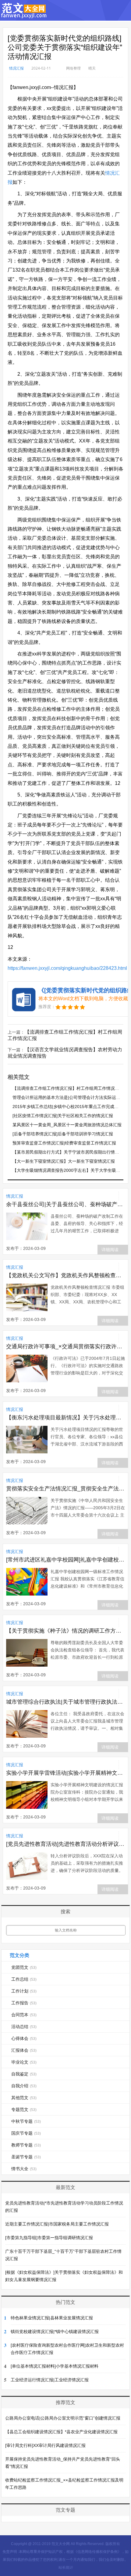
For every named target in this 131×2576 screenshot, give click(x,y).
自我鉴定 (24, 2074)
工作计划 (24, 1991)
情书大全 (24, 2169)
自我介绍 (24, 2086)
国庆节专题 (26, 2133)
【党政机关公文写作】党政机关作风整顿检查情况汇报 (66, 1275)
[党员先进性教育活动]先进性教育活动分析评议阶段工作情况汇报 (66, 1844)
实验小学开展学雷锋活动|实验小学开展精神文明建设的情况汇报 (66, 1773)
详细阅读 (110, 1250)
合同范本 (24, 2015)
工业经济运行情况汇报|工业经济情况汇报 (50, 2380)
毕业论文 (24, 2062)
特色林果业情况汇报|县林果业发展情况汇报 (52, 2318)
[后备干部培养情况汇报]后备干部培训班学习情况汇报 (63, 1134)
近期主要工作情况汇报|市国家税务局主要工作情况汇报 (57, 2224)
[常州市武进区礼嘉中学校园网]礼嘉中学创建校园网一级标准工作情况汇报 (66, 1560)
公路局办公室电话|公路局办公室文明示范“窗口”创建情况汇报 (63, 2418)
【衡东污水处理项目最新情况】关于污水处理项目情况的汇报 (66, 1418)
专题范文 (24, 2109)
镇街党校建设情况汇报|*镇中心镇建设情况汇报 (55, 2331)
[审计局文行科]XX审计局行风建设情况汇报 (45, 2445)
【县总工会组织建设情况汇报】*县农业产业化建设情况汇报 (61, 2432)
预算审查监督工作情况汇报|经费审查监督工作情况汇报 (64, 1143)
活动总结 (24, 2027)
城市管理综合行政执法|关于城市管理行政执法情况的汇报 (66, 1702)
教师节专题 (26, 2145)
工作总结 (24, 1979)
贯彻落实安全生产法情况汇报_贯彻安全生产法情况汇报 (66, 1489)
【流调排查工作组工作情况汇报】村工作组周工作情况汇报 (68, 1088)
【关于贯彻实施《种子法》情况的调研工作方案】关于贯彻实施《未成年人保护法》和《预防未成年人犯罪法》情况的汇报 (66, 1631)
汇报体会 (24, 2050)
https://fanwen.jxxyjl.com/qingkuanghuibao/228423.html (67, 968)
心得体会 (24, 2038)
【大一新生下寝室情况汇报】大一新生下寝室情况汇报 (64, 1161)
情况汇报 (16, 68)
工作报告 (24, 2003)
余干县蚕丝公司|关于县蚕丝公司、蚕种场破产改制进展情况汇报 (66, 1204)
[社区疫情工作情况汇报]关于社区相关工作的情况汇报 (63, 1116)
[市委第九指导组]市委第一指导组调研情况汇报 (49, 2238)
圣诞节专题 (26, 2157)
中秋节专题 (26, 2121)
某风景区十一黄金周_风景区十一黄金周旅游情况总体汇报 (67, 1125)
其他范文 (24, 2098)
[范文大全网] (24, 15)
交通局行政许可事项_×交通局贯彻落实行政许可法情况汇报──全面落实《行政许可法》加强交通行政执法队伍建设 (66, 1346)
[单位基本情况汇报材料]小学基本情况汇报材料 (55, 2366)
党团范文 (24, 1967)
